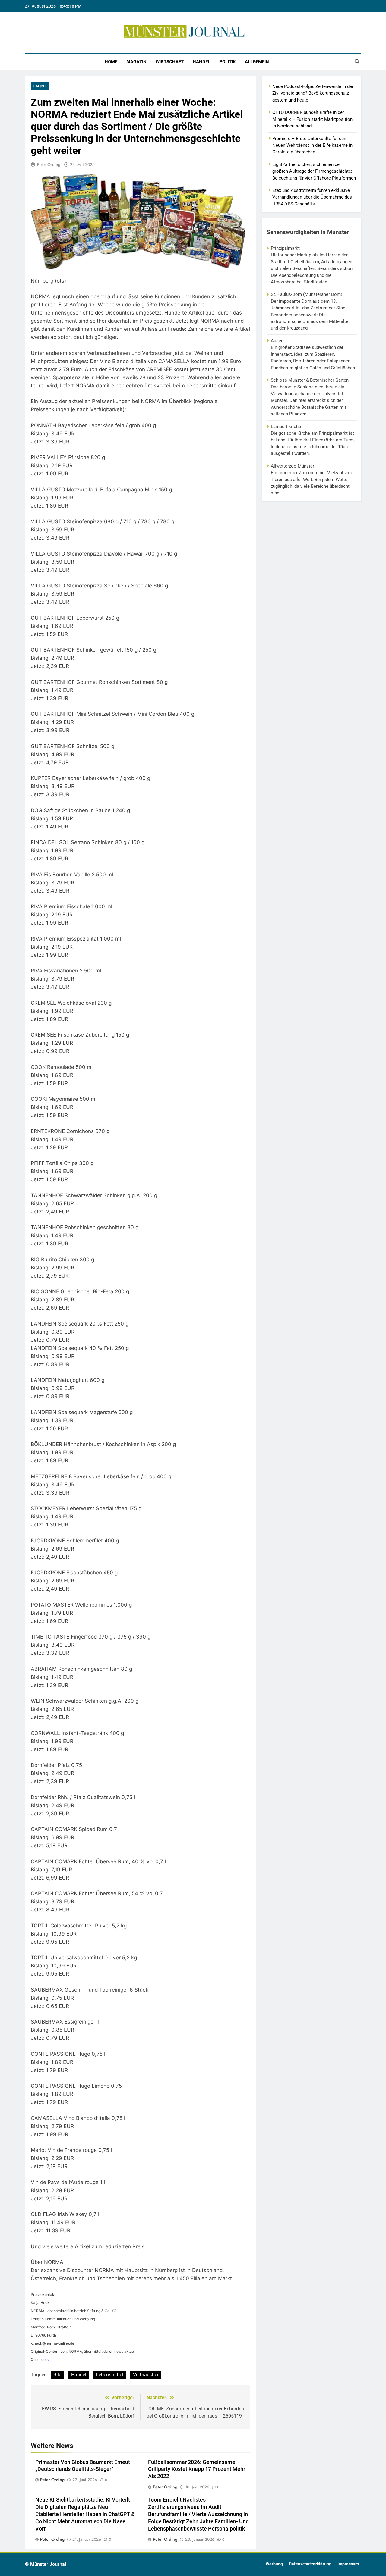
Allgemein (257, 62)
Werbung (274, 2564)
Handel (201, 62)
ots (46, 2360)
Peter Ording (49, 164)
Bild (57, 2375)
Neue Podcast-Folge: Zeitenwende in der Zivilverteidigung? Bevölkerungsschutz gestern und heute (313, 93)
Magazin (136, 62)
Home (111, 62)
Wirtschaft (170, 62)
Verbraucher (146, 2375)
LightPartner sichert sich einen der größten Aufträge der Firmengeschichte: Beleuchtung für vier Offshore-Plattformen (314, 171)
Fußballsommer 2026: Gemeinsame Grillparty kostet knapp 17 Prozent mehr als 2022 (197, 2469)
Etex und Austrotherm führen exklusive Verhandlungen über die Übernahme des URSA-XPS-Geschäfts (312, 197)
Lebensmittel (110, 2375)
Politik (228, 62)
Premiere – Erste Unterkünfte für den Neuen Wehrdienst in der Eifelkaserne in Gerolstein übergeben (312, 145)
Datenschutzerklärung (310, 2564)
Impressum (348, 2564)
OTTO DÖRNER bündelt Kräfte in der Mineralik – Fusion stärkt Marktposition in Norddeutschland (312, 119)
